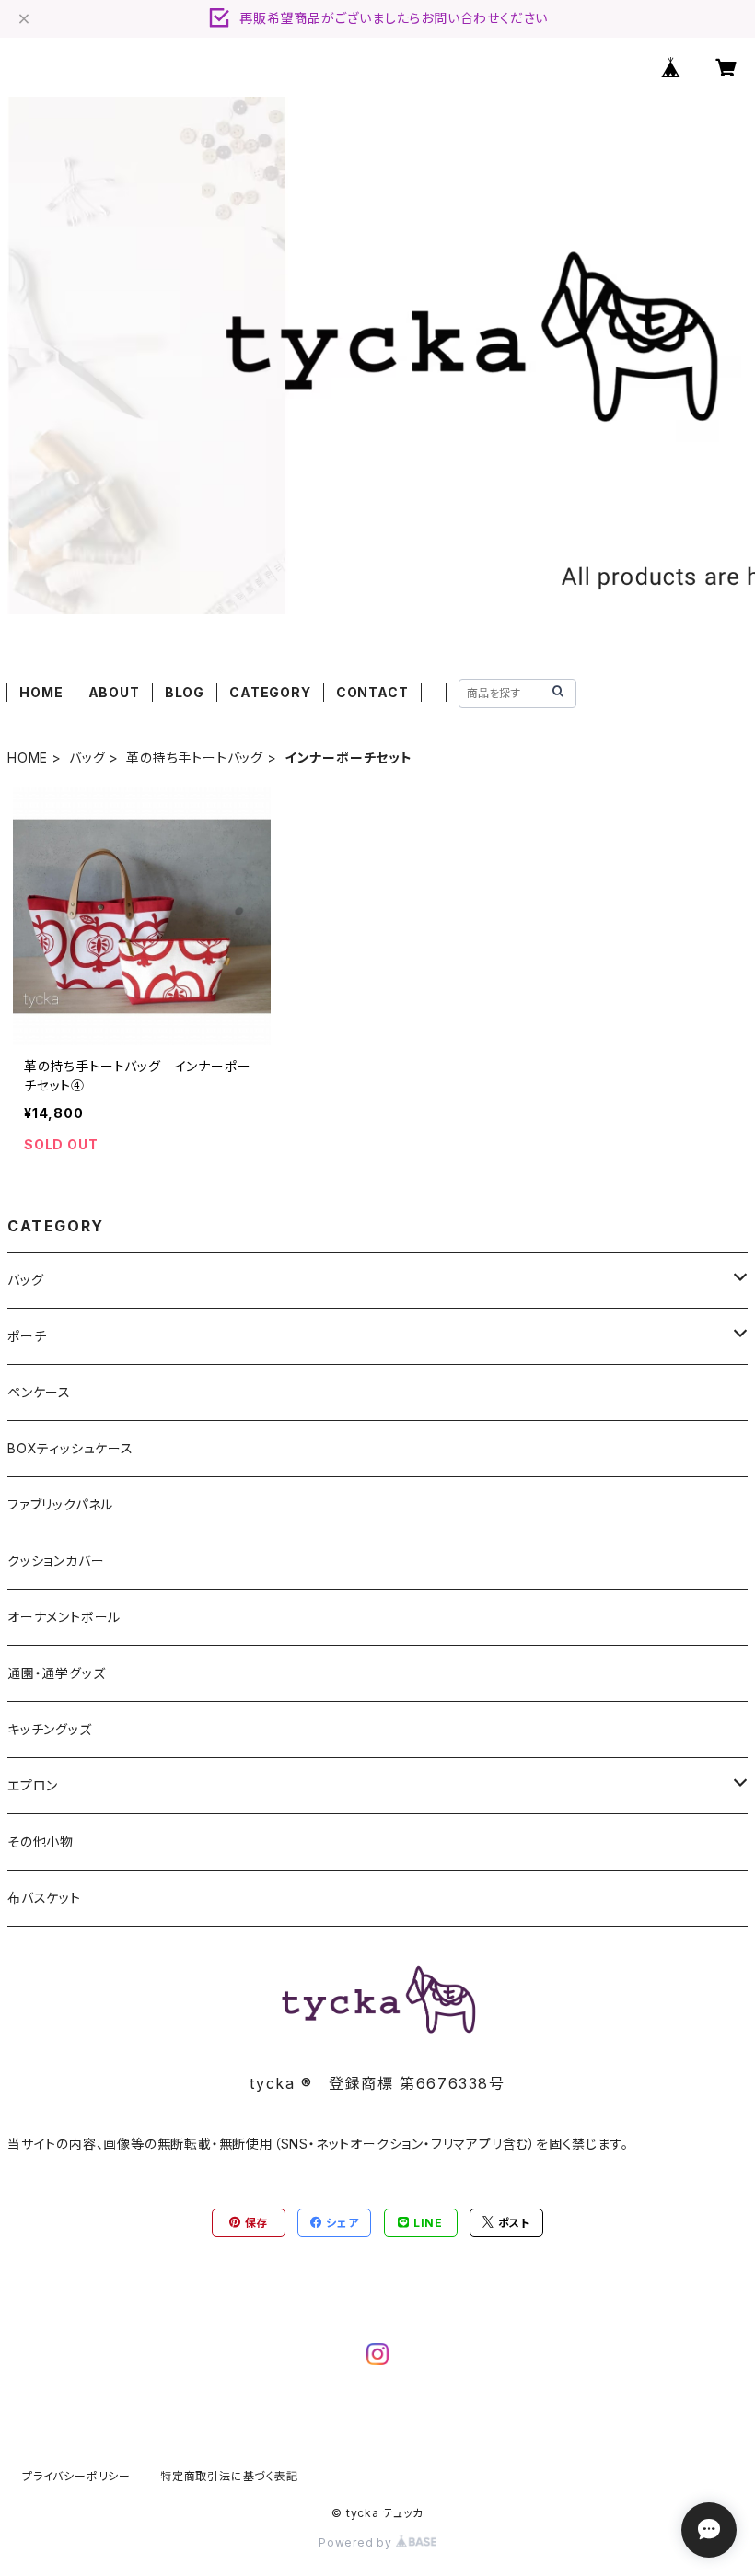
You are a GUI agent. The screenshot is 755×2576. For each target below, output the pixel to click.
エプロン (33, 1785)
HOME (41, 692)
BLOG (185, 692)
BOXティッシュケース (70, 1448)
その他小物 (41, 1842)
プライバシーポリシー (76, 2476)
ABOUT (114, 692)
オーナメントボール (64, 1617)
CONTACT (372, 692)
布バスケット (44, 1898)
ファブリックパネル (60, 1504)
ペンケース (39, 1392)
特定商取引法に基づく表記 (229, 2476)
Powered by (357, 2542)
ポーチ (27, 1336)
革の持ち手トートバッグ (195, 758)
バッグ (87, 758)
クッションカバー (56, 1561)
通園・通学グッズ (56, 1673)
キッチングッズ (50, 1729)
